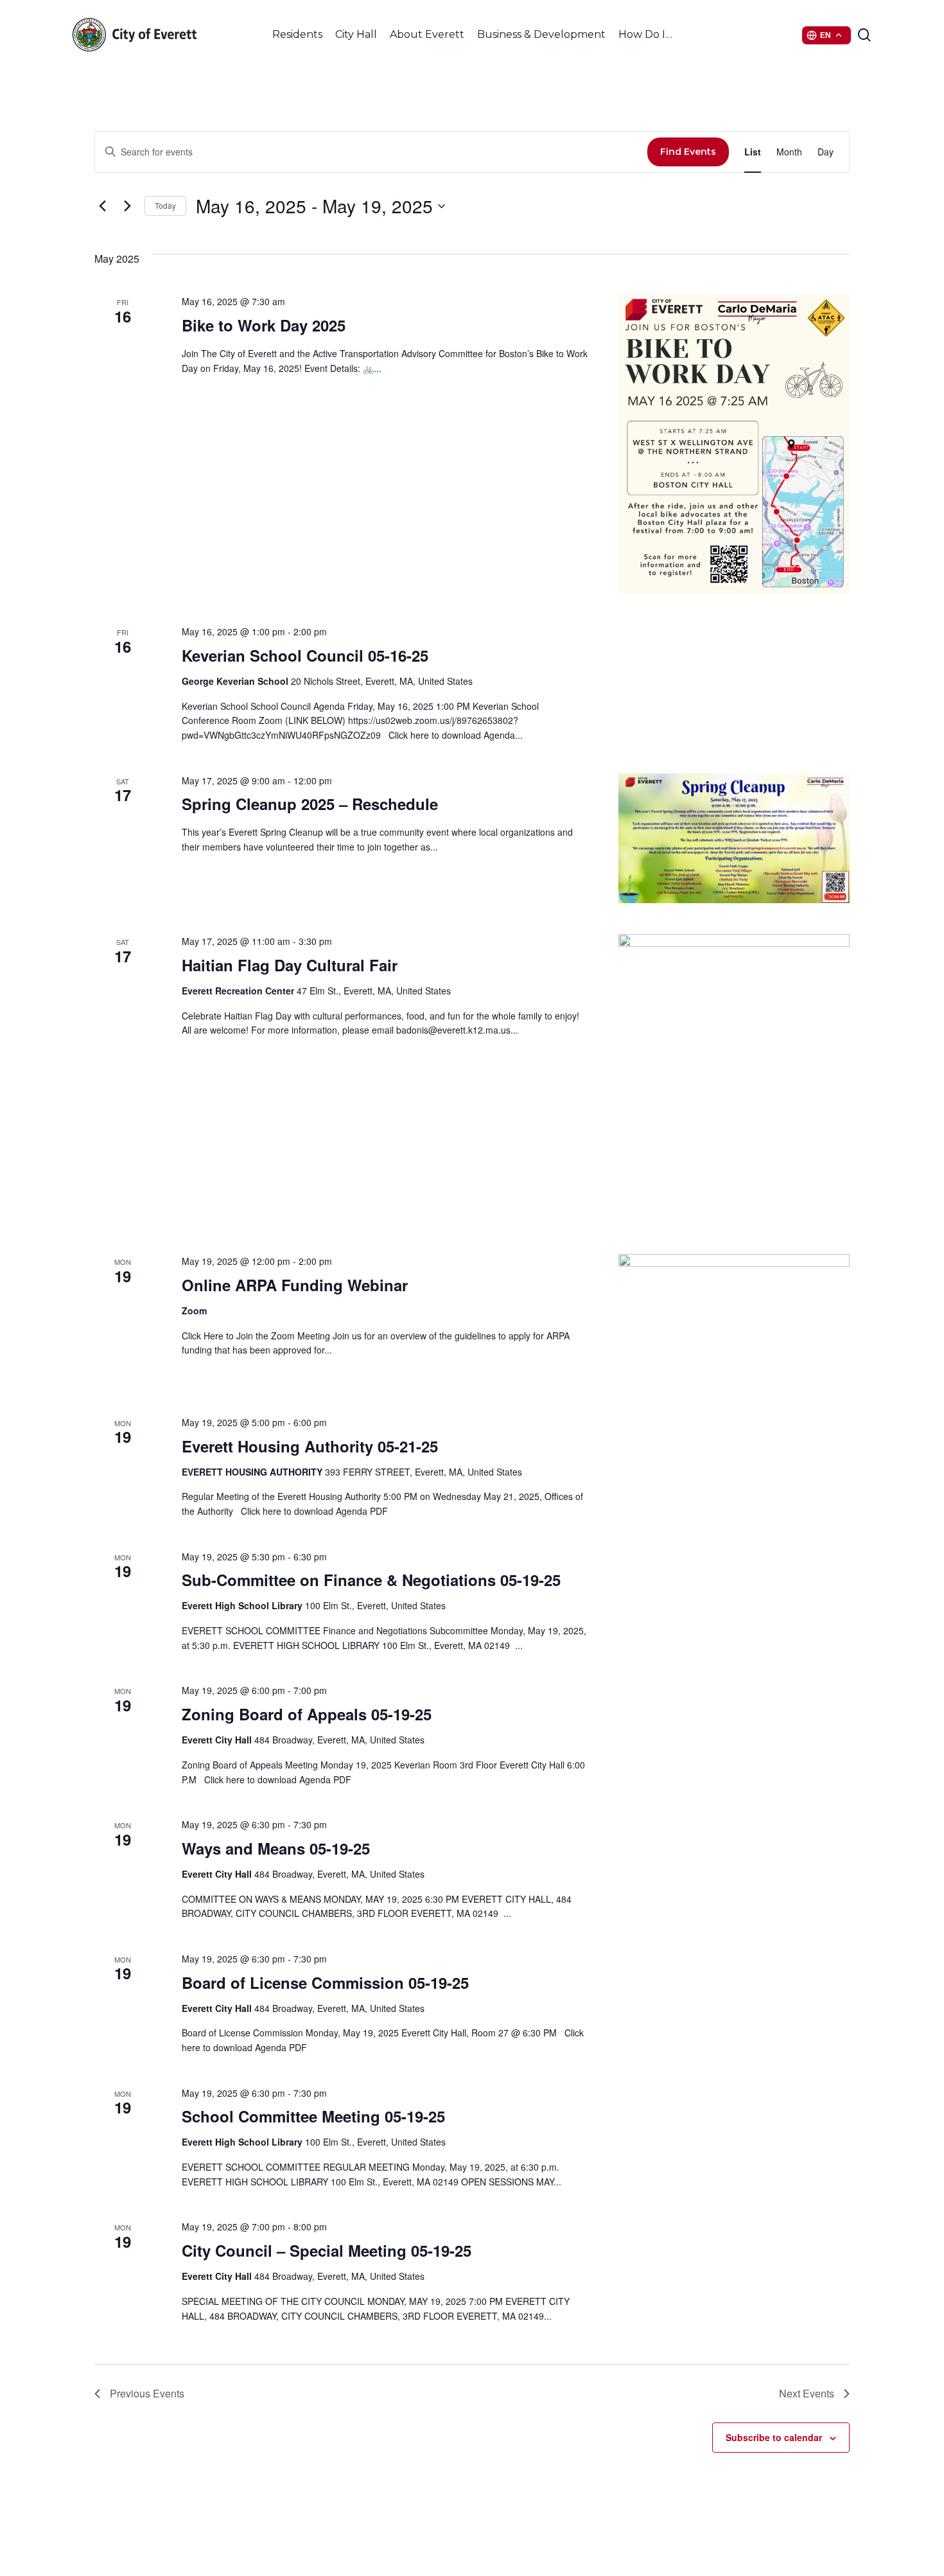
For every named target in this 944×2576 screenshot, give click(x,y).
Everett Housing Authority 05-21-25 (310, 1446)
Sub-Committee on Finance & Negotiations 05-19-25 (371, 1580)
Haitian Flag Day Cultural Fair (290, 965)
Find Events (688, 152)
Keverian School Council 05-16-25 (305, 655)
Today (165, 205)
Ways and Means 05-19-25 (276, 1848)
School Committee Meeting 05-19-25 (313, 2116)
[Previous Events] (102, 206)
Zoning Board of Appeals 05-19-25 (307, 1714)
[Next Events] (127, 206)
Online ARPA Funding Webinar (295, 1285)
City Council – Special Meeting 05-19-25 (327, 2250)
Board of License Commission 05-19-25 (325, 1982)
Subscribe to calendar (774, 2437)
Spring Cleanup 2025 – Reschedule (310, 804)
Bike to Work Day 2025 (264, 325)
